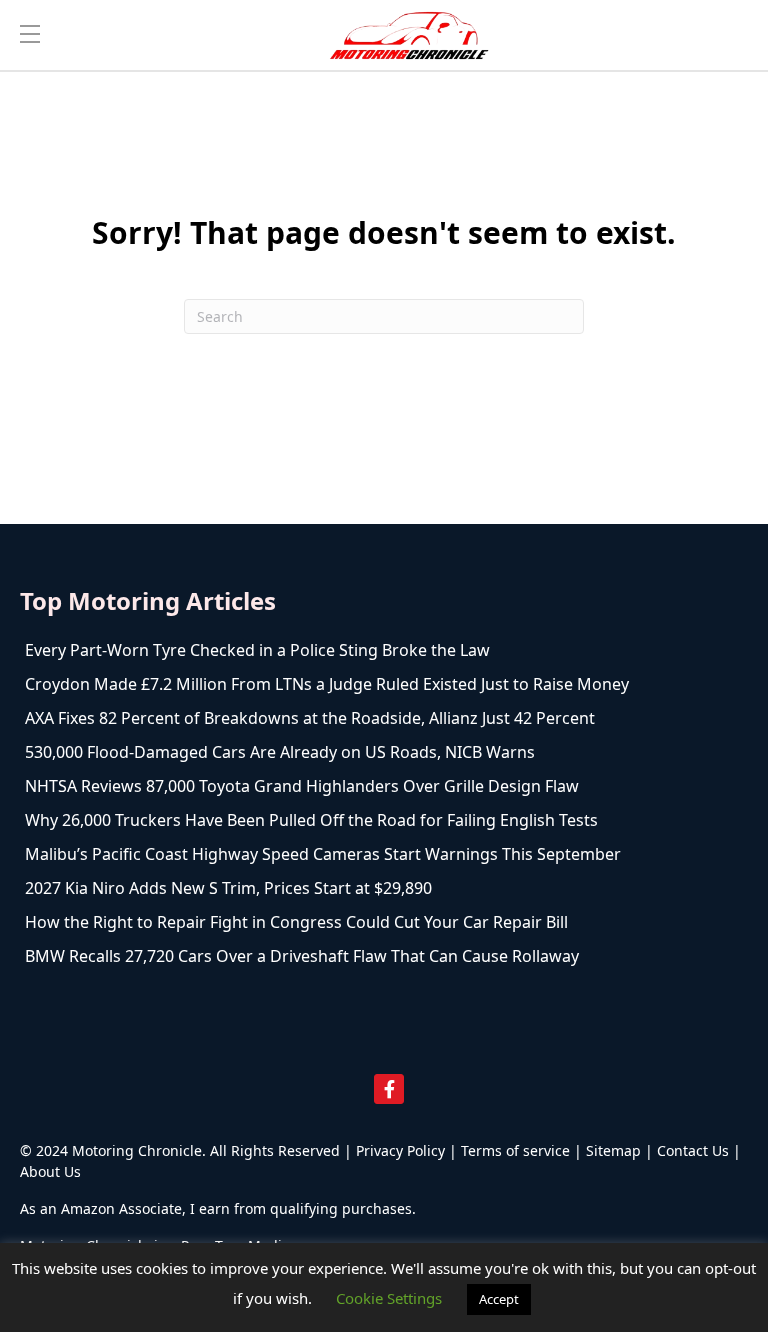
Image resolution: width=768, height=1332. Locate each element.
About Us (50, 1171)
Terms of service (515, 1150)
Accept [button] (499, 1299)
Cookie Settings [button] (389, 1298)
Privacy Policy (400, 1150)
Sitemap (613, 1150)
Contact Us (693, 1150)
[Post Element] (384, 650)
